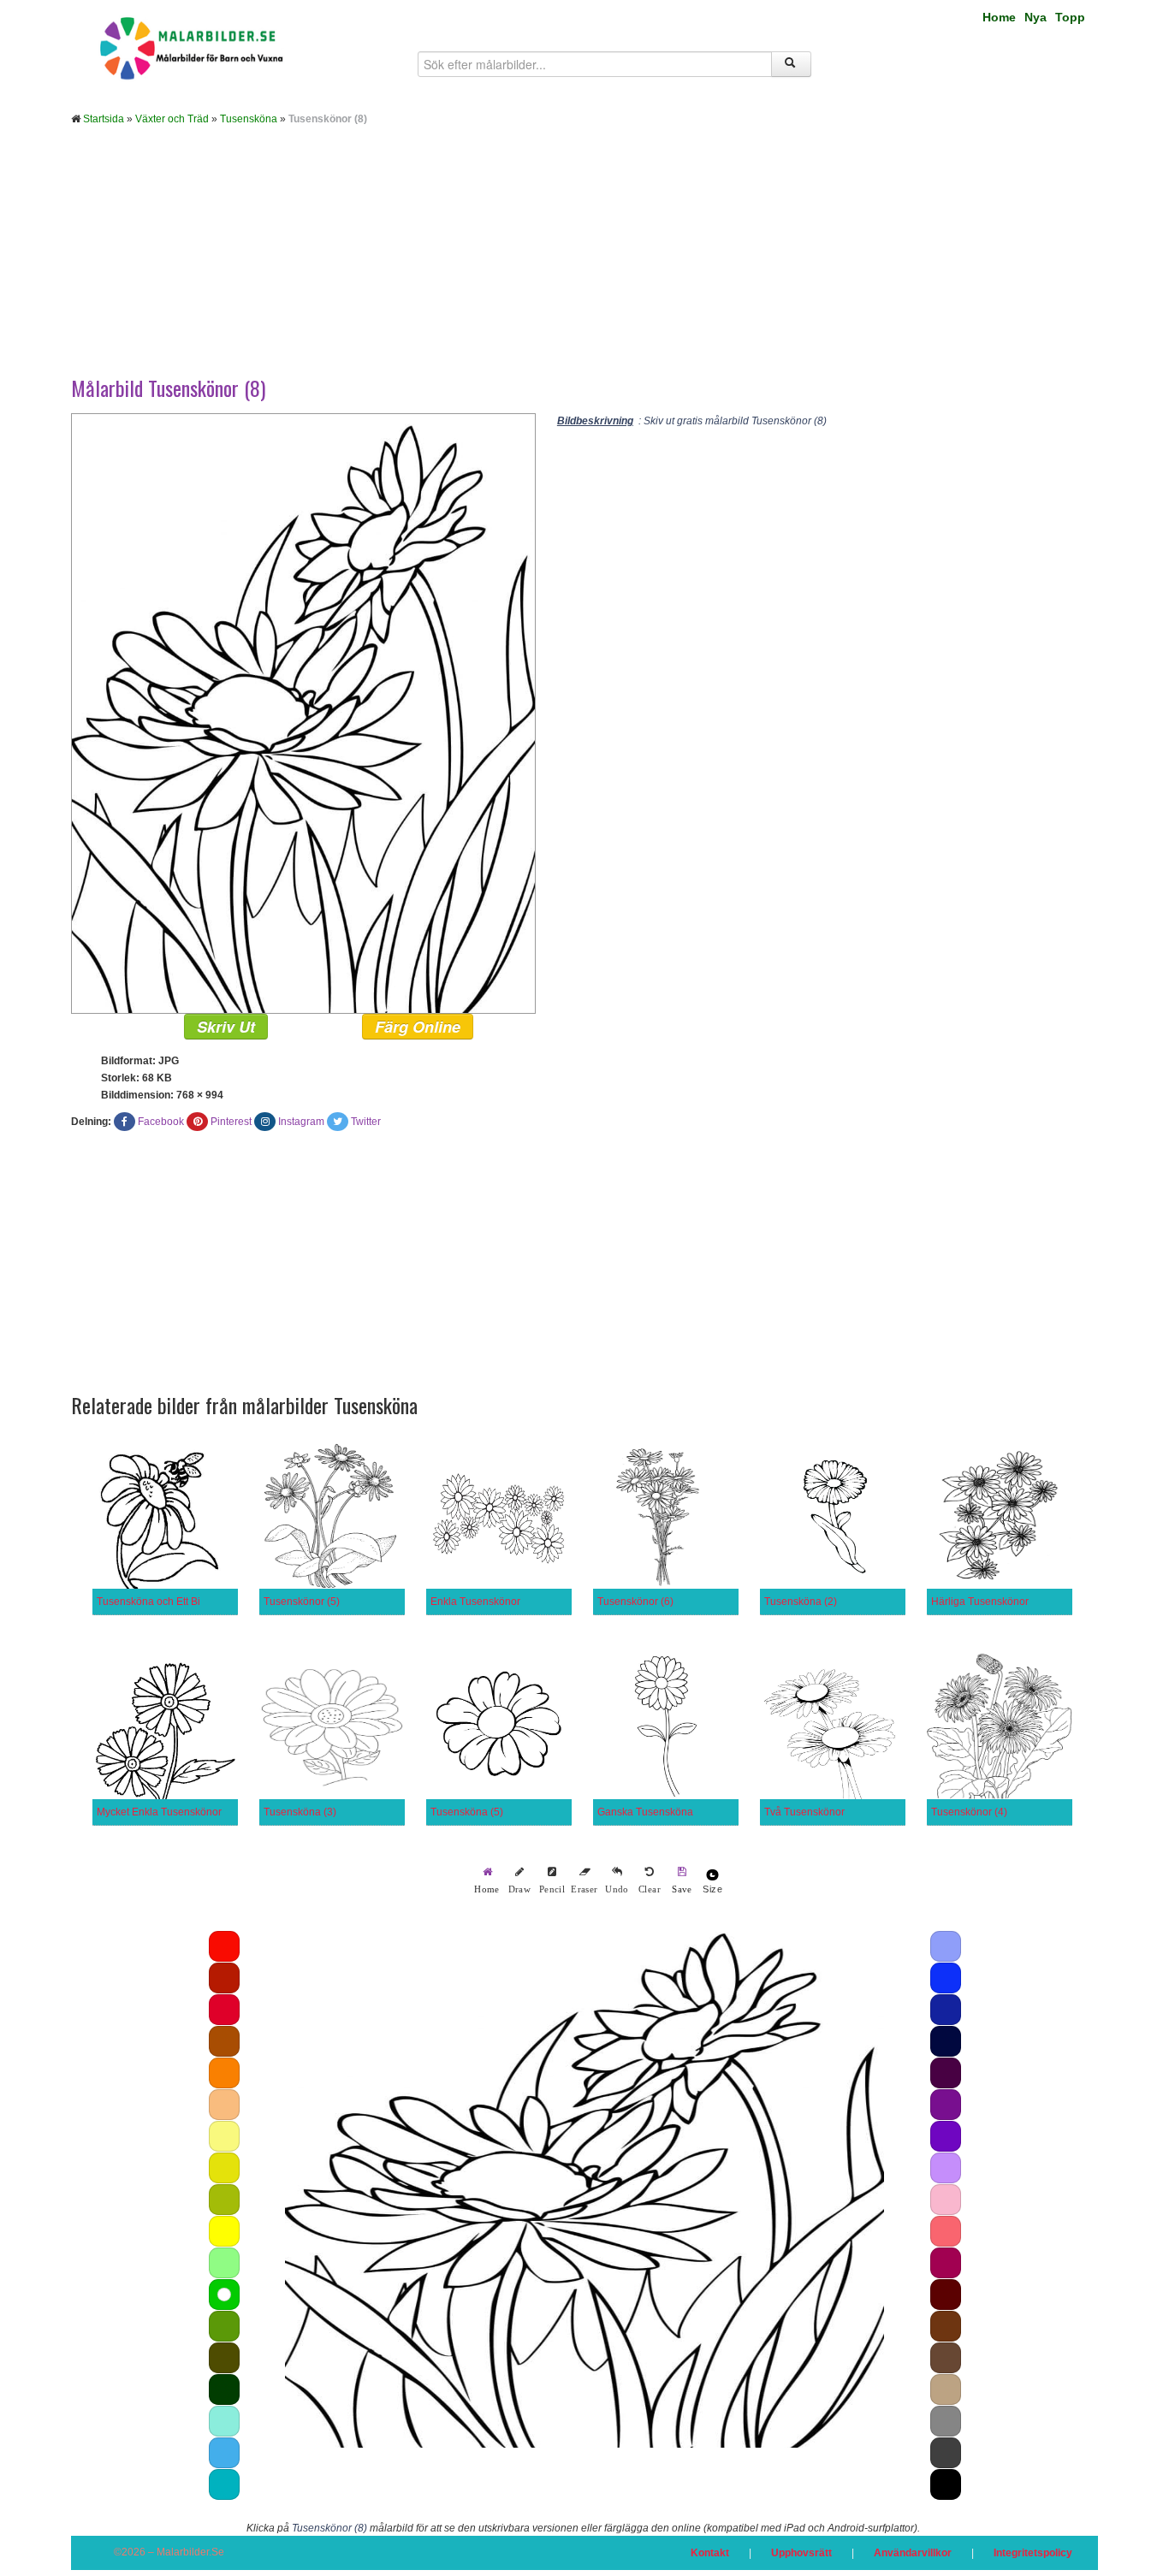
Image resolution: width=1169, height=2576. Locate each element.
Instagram (301, 1122)
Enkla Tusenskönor (475, 1602)
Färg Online (418, 1027)
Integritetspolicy (1033, 2553)
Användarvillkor (913, 2553)
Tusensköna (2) (801, 1602)
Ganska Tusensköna (645, 1812)
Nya (1035, 17)
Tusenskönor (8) (329, 2528)
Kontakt (710, 2553)
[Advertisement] (584, 264)
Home (999, 17)
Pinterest (231, 1122)
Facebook (161, 1122)
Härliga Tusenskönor (980, 1602)
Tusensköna (249, 119)
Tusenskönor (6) (635, 1602)
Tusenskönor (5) (302, 1602)
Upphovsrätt (801, 2553)
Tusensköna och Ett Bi (148, 1602)
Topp (1070, 17)
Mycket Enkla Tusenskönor (159, 1812)
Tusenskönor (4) (969, 1812)
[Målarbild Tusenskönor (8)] (303, 713)
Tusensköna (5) (467, 1812)
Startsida (104, 119)
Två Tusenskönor (804, 1812)
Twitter (366, 1122)
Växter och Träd (172, 119)
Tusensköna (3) (300, 1812)
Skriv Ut (226, 1027)
